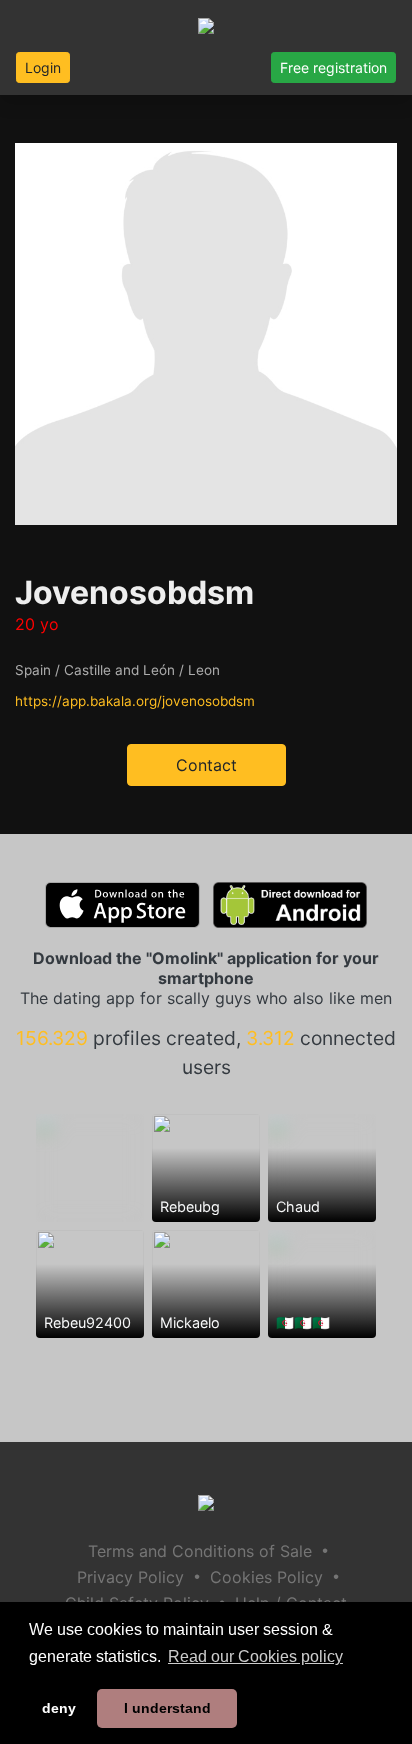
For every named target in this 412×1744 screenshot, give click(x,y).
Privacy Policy (130, 1577)
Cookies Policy (266, 1577)
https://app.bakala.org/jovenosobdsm (135, 701)
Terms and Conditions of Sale (200, 1551)
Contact (206, 765)
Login (43, 67)
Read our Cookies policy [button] (255, 1656)
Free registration (333, 67)
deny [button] (59, 1708)
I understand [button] (167, 1708)
